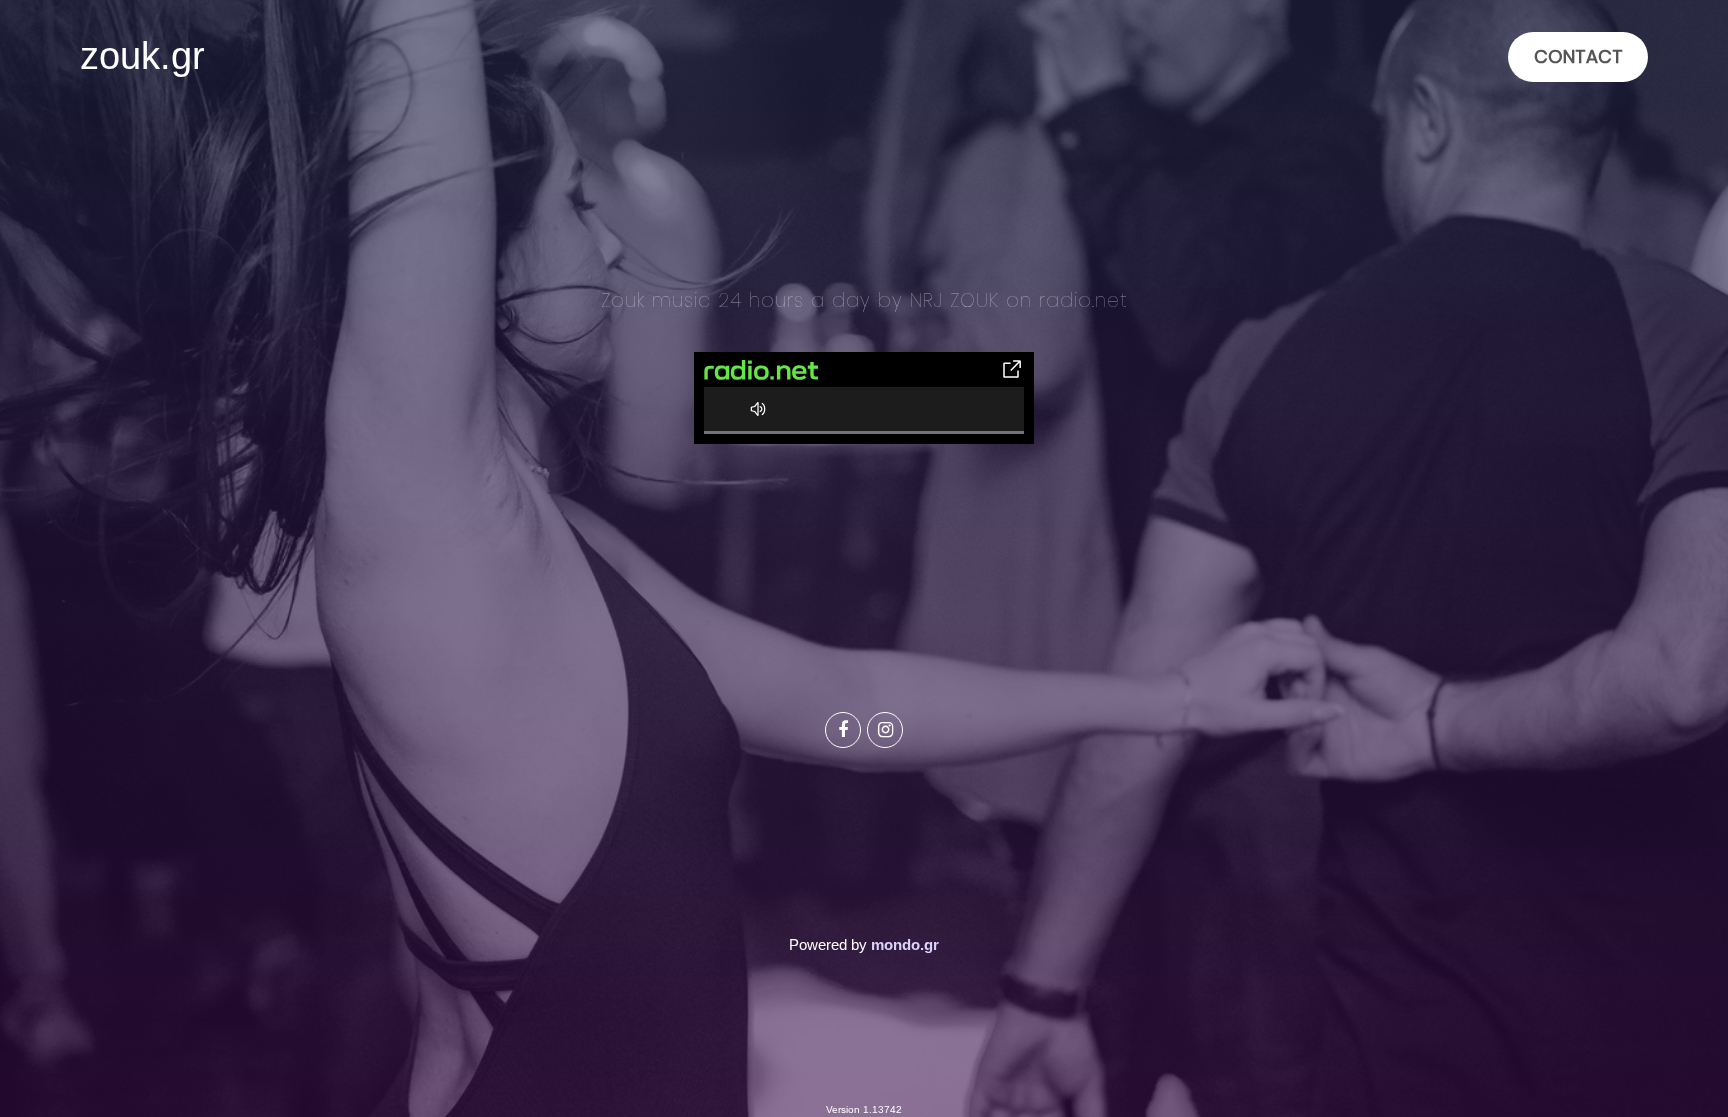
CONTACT (1578, 56)
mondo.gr (905, 944)
